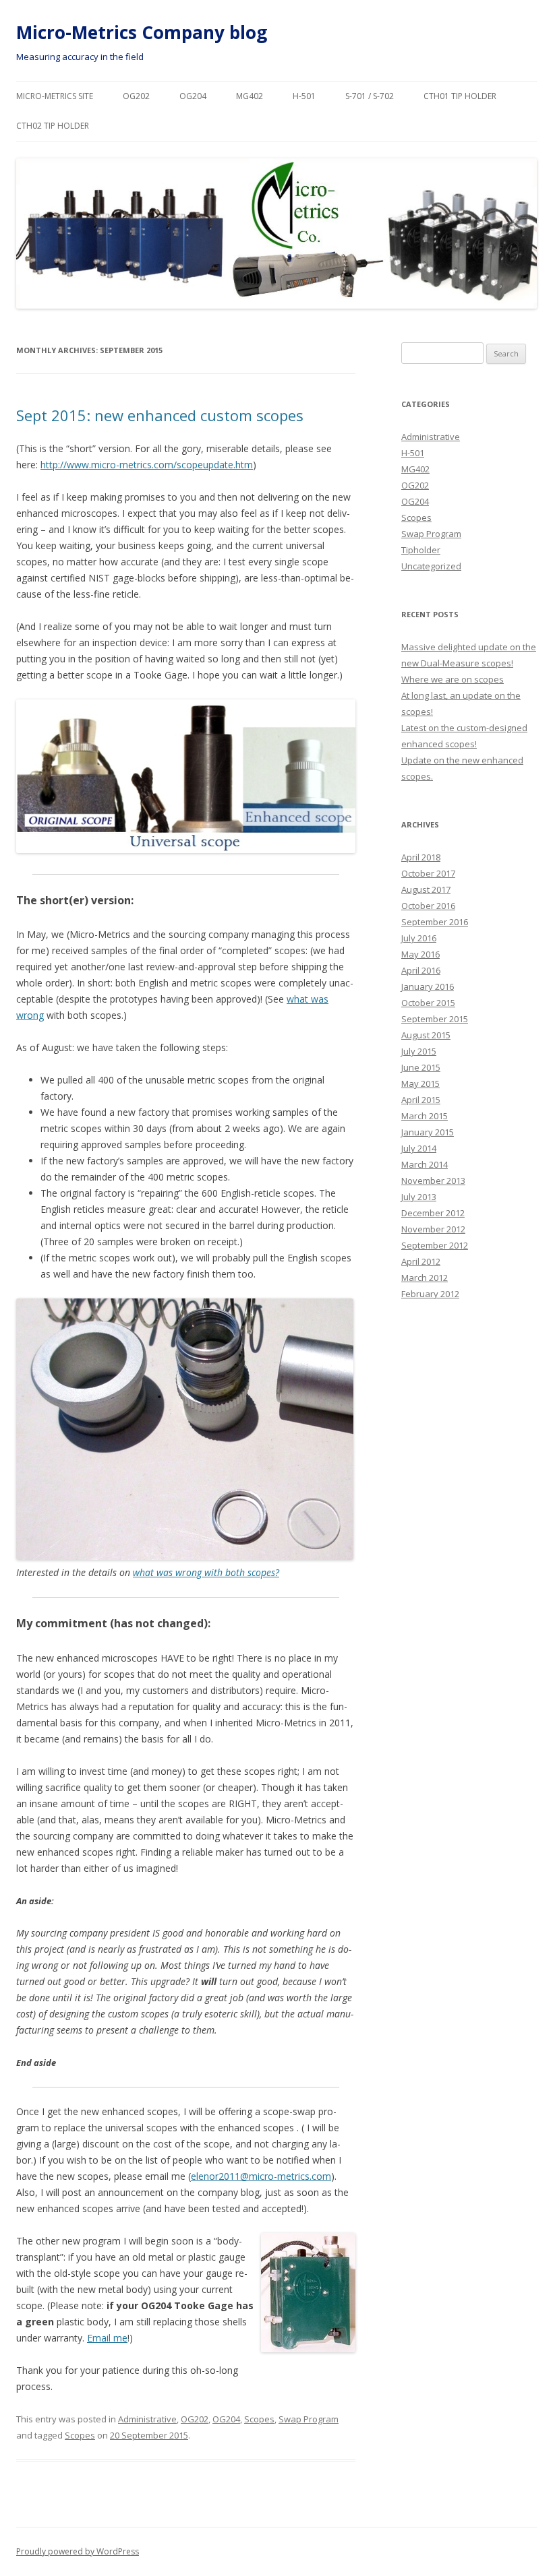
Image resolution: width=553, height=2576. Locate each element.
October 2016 (428, 906)
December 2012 (433, 1213)
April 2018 (421, 857)
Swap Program (309, 2419)
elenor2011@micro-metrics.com (261, 2176)
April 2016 (421, 970)
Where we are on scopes (453, 679)
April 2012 (421, 1261)
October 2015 (428, 1003)
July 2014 (419, 1148)
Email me (107, 2338)
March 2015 (425, 1116)
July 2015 (419, 1051)
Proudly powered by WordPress (78, 2551)
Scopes (259, 2419)
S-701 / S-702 (370, 96)
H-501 (304, 96)
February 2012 (430, 1294)
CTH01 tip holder (460, 96)
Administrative (147, 2419)
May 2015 (420, 1083)
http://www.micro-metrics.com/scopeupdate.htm (147, 465)
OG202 (136, 96)
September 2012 (435, 1245)
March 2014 (425, 1164)
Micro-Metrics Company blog (142, 32)
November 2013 (433, 1181)
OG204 (193, 96)
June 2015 (421, 1067)
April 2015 (421, 1100)
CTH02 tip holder (53, 126)
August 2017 (426, 889)
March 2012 (425, 1278)
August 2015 (426, 1035)
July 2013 (419, 1197)
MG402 (250, 96)
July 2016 (419, 938)
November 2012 (433, 1229)
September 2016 (435, 922)
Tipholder (421, 550)
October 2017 (428, 873)
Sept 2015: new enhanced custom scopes (160, 415)
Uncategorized (431, 566)
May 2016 (420, 954)
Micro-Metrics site (55, 96)
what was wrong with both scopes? (206, 1572)
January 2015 (428, 1132)
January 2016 (428, 986)
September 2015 (435, 1019)
